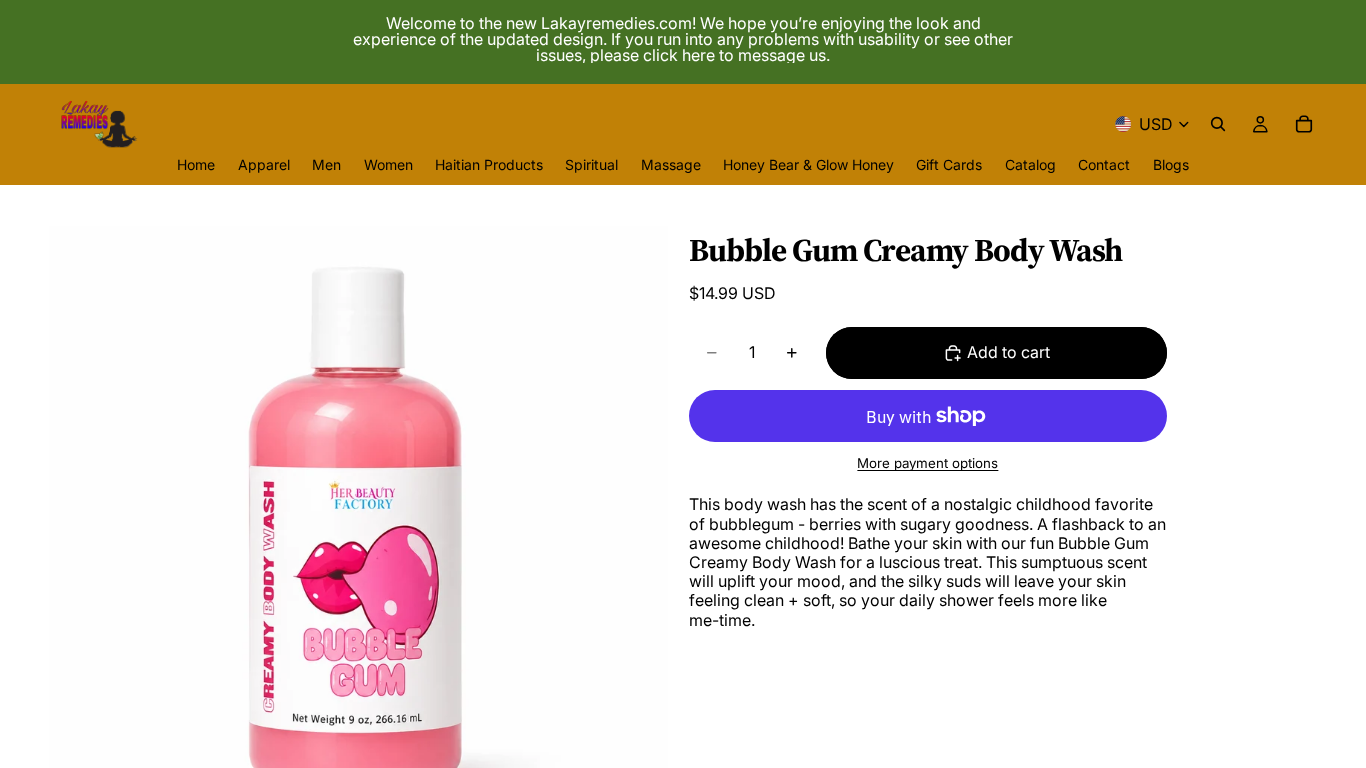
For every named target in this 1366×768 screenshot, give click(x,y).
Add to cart (1008, 352)
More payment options (927, 463)
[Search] (1218, 124)
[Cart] (1304, 124)
